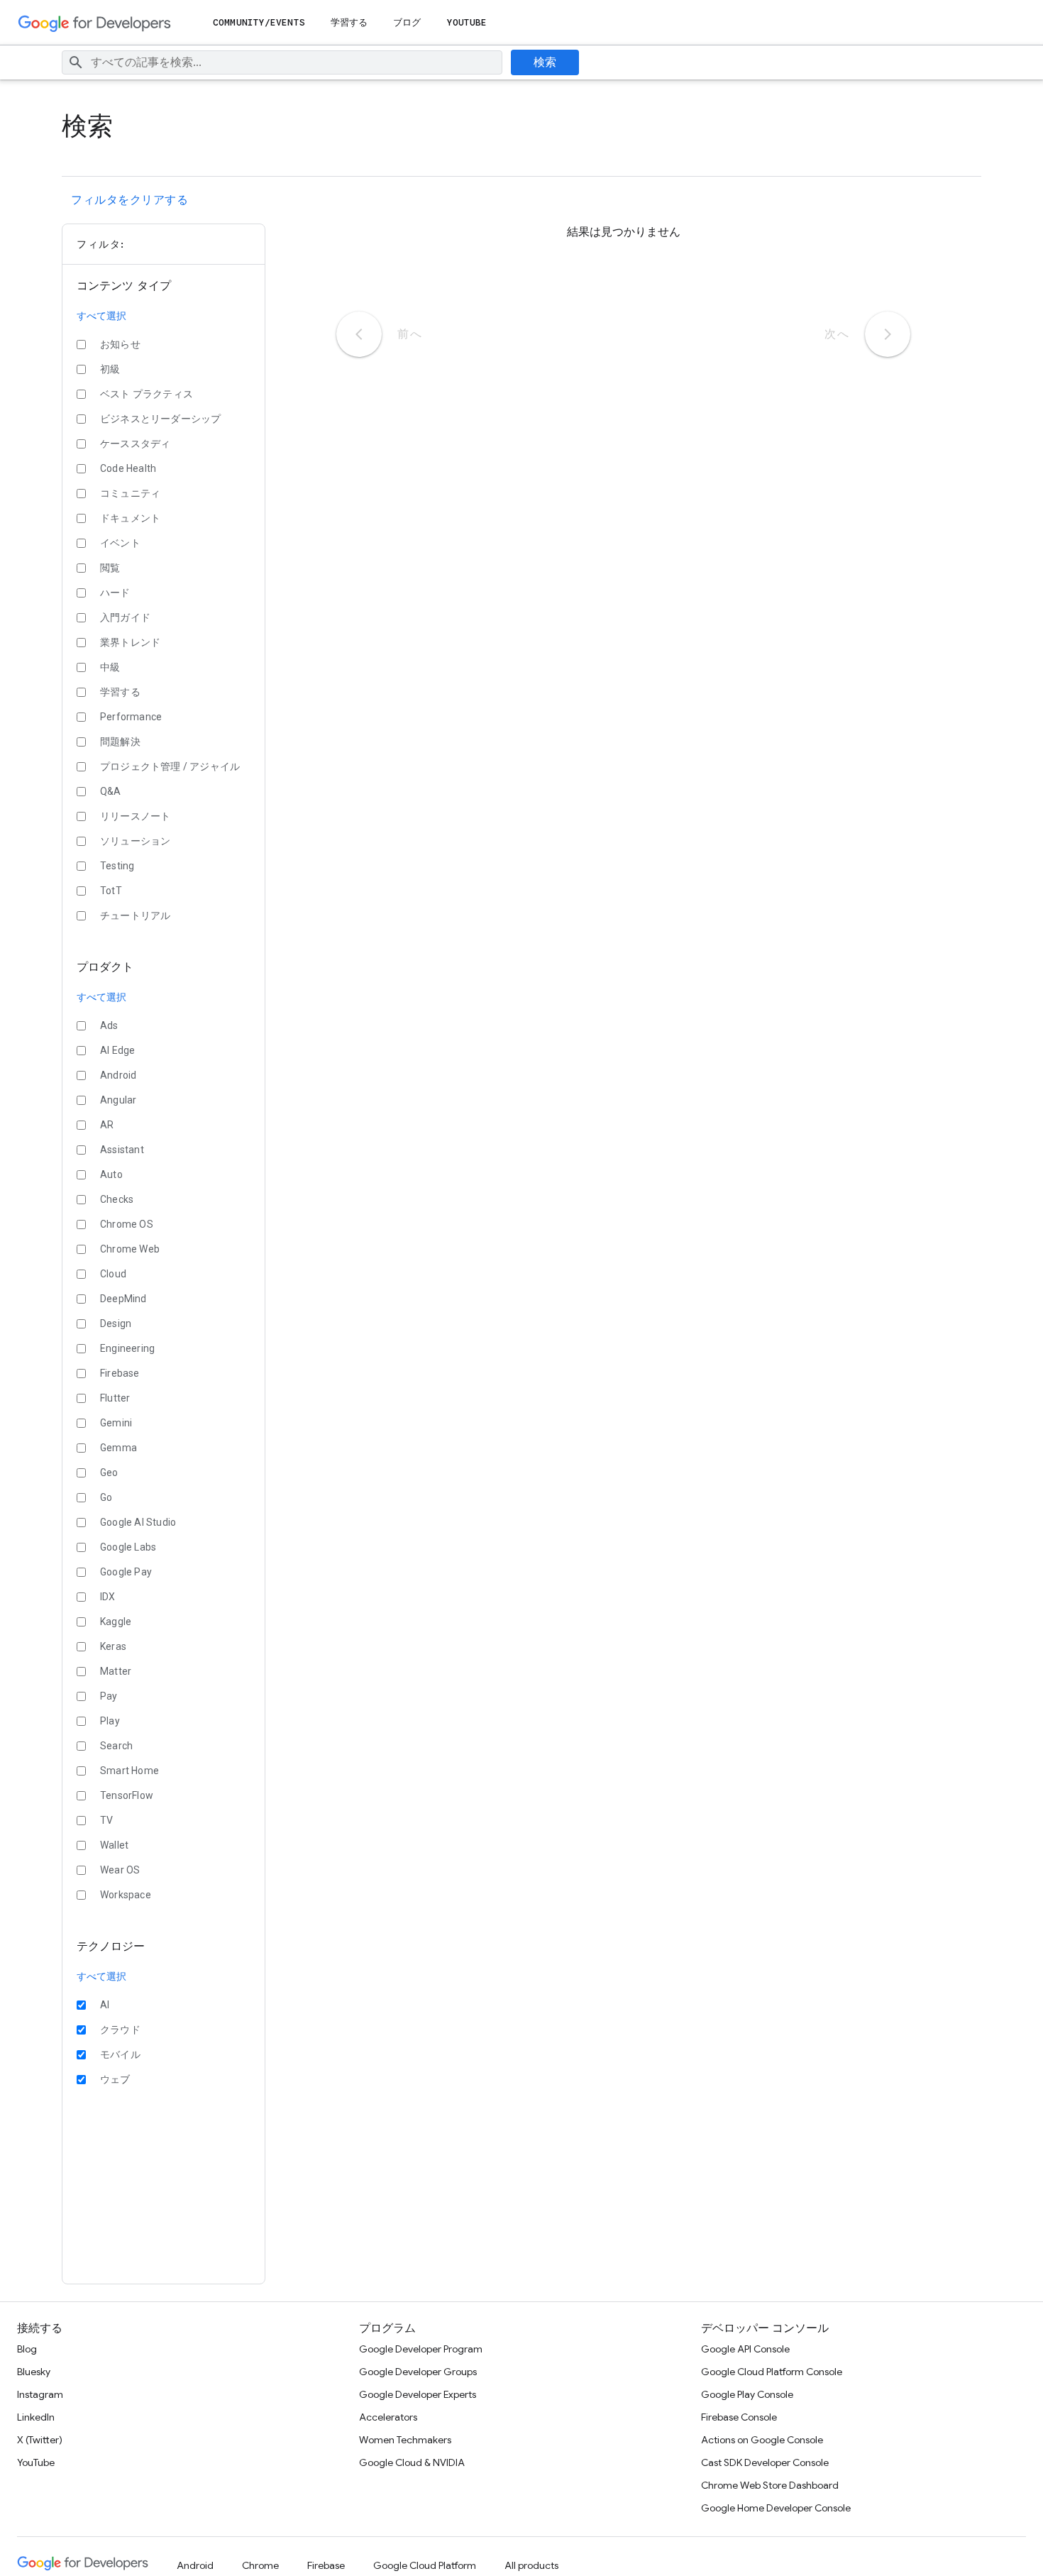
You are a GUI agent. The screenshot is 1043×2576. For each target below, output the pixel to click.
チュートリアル (135, 915)
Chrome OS (127, 1224)
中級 (110, 667)
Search (116, 1746)
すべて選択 (102, 316)
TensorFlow (127, 1795)
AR (107, 1125)
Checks (117, 1199)
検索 (545, 62)
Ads (109, 1025)
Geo (109, 1473)
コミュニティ (130, 493)
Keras (113, 1646)
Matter (116, 1671)
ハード (115, 593)
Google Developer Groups (418, 2372)
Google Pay (126, 1572)
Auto (111, 1174)
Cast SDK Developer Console (765, 2462)
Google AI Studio (138, 1522)
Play (110, 1721)
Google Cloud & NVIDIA (412, 2462)
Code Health (128, 468)
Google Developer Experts (418, 2394)
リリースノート (135, 816)
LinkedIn (36, 2417)
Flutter (115, 1398)
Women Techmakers (405, 2440)
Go (106, 1497)
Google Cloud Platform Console (772, 2372)
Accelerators (388, 2417)
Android (118, 1075)
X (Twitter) (40, 2440)
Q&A (111, 791)
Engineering (127, 1348)
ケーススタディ (135, 444)
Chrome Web (130, 1249)
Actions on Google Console (762, 2440)
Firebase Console (739, 2417)
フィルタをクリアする (129, 200)
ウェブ (115, 2079)
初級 (110, 369)
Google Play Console (747, 2394)
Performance (131, 717)
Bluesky (34, 2372)
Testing (117, 866)
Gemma (118, 1448)
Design (116, 1323)
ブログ (407, 22)
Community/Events (259, 22)
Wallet (114, 1845)
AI (105, 2005)
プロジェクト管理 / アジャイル (170, 766)
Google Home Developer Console (776, 2508)
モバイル (120, 2054)
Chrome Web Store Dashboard (770, 2485)
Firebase (120, 1373)
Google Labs (128, 1547)
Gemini (116, 1423)
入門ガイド (125, 617)
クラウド (120, 2030)
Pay (109, 1696)
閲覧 (110, 568)
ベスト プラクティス (147, 394)
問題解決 (120, 742)
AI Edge (117, 1050)
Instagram (40, 2394)
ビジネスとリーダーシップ (160, 419)
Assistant (122, 1150)
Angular (118, 1100)
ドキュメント (130, 518)
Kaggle (116, 1622)
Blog (27, 2349)
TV (106, 1820)
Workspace (126, 1895)
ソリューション (135, 841)
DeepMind (123, 1299)
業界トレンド (130, 642)
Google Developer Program (421, 2349)
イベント (120, 543)
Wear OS (120, 1870)
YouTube (467, 22)
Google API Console (745, 2349)
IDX (108, 1597)
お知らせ (120, 344)
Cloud (113, 1274)
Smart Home (129, 1771)
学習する (349, 22)
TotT (111, 891)
